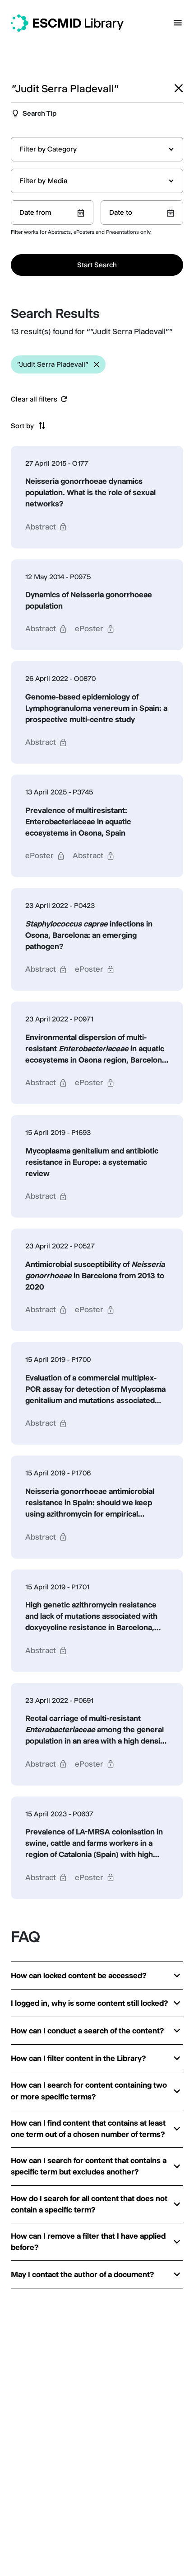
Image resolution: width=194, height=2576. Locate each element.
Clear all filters (34, 399)
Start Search (97, 265)
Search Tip (39, 113)
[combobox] (97, 149)
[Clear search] (179, 88)
